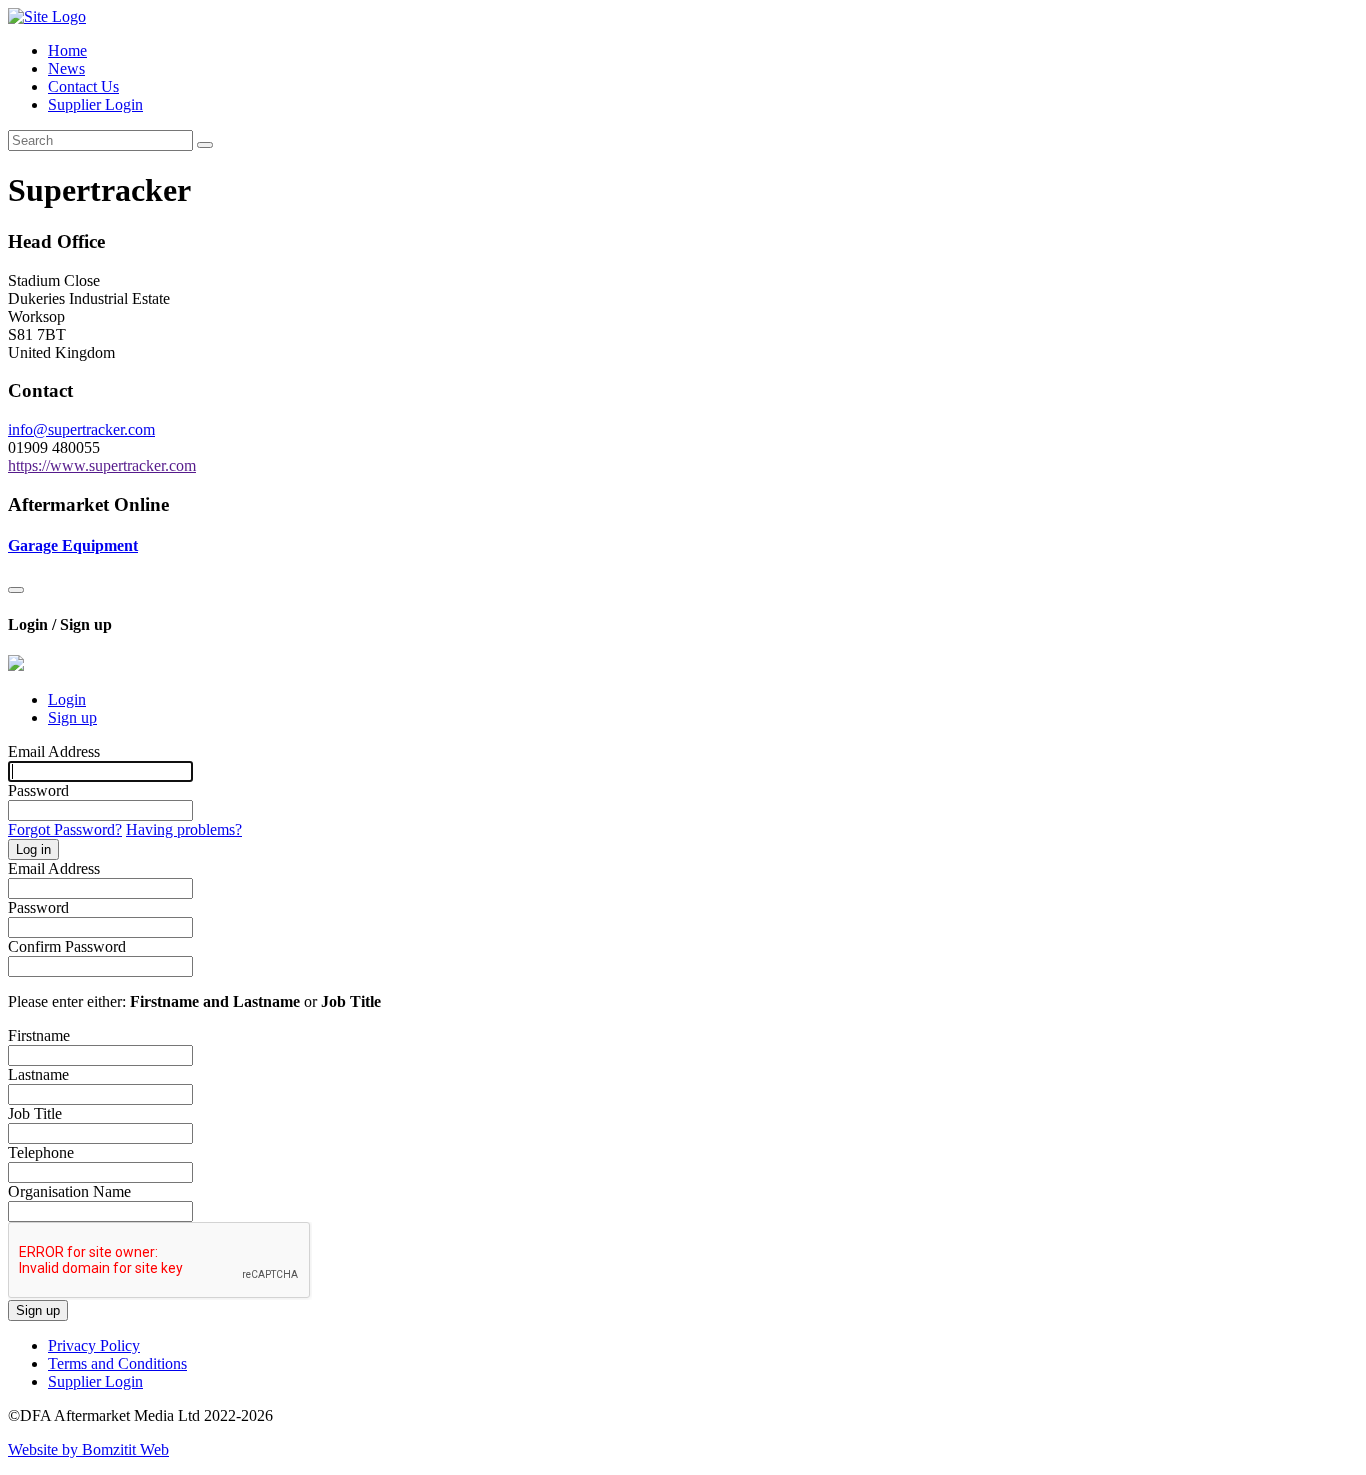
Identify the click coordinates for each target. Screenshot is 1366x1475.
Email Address (54, 751)
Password (38, 790)
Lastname (38, 1074)
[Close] (16, 590)
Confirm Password (67, 946)
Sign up (72, 717)
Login (67, 699)
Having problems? (184, 829)
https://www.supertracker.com (102, 465)
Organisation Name (69, 1191)
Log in (33, 849)
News (66, 68)
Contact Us (83, 86)
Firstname (39, 1035)
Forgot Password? (65, 829)
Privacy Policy (94, 1345)
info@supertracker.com (81, 429)
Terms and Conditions (117, 1363)
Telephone (41, 1152)
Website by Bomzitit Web (88, 1449)
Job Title (35, 1113)
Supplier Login (95, 104)
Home (67, 50)
